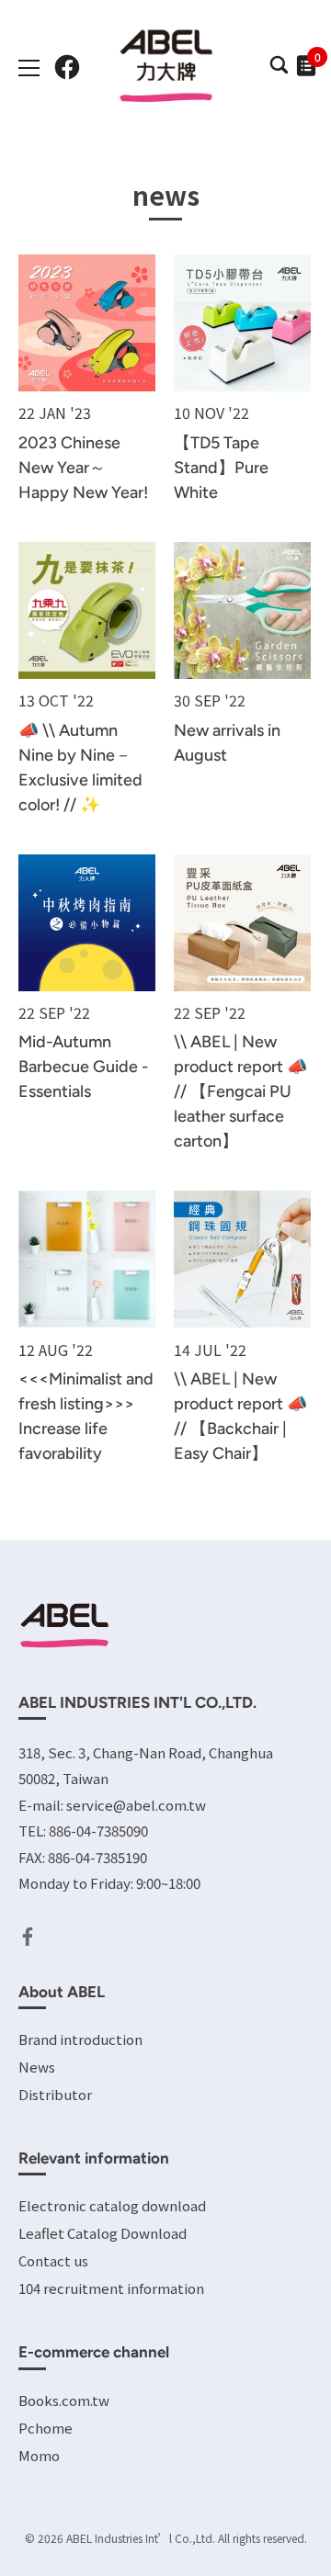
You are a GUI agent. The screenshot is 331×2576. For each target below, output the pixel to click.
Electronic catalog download (112, 2205)
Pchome (46, 2428)
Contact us (53, 2260)
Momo (39, 2455)
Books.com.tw (64, 2400)
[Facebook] (28, 1934)
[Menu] (29, 68)
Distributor (55, 2094)
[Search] (279, 70)
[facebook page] (67, 67)
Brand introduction (80, 2039)
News (37, 2067)
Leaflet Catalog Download (103, 2233)
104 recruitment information (111, 2288)
